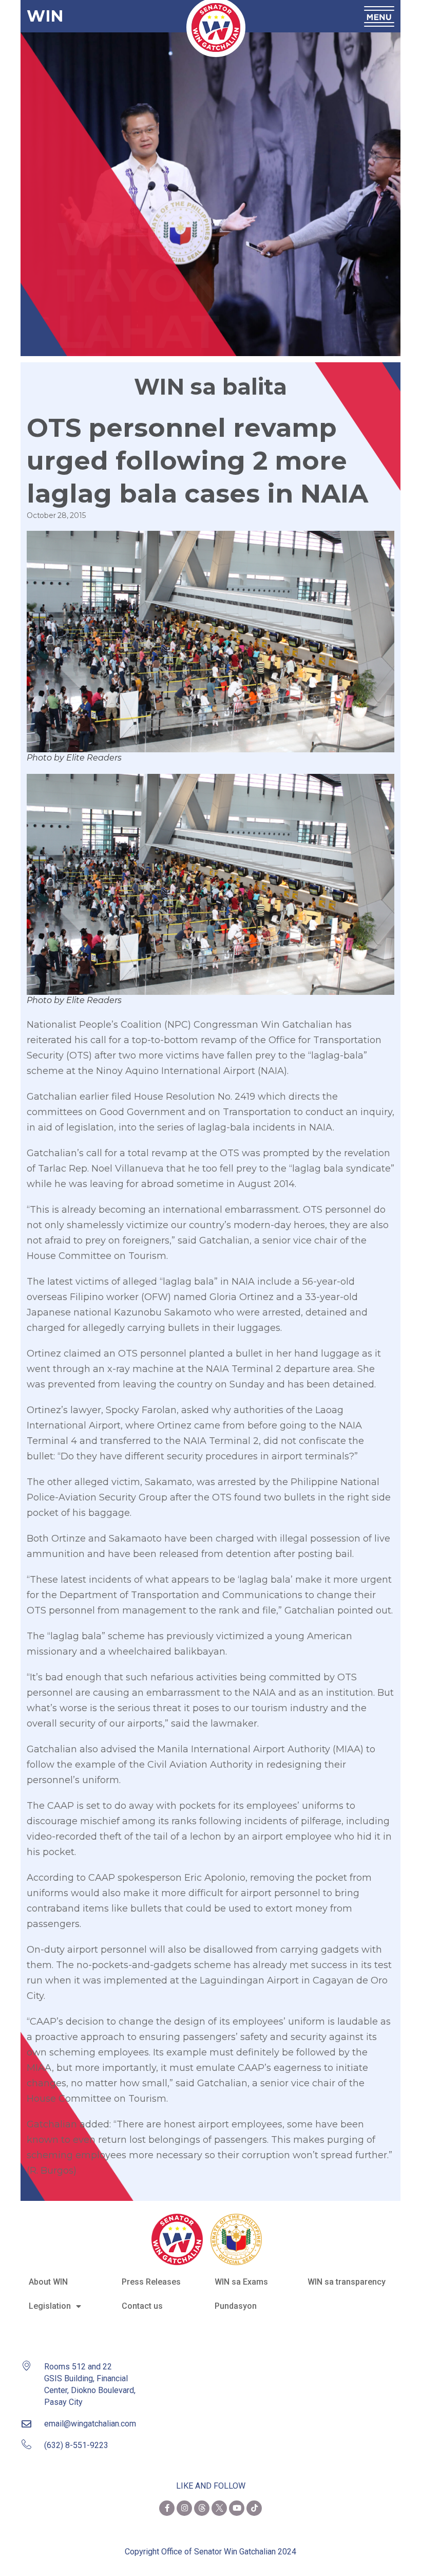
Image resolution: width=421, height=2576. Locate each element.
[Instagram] (184, 2508)
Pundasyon (236, 2306)
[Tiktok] (254, 2508)
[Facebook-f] (167, 2508)
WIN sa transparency (347, 2282)
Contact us (142, 2306)
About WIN (48, 2282)
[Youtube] (237, 2508)
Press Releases (151, 2282)
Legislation (50, 2306)
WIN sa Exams (241, 2282)
